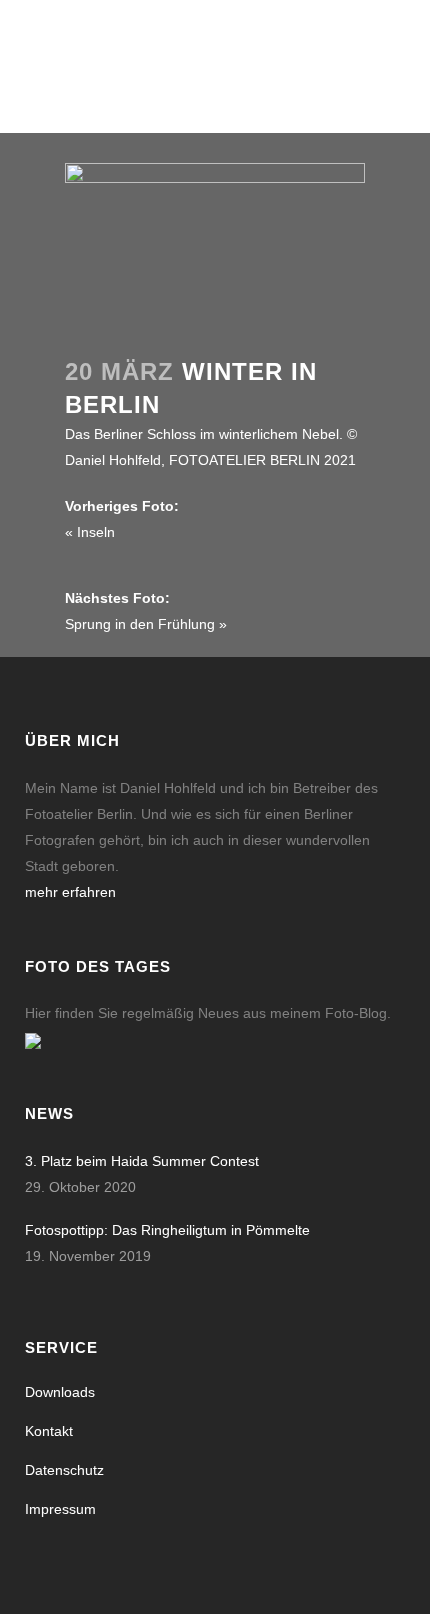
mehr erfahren (70, 892)
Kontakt (49, 1431)
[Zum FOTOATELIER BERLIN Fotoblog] (33, 1039)
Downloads (60, 1392)
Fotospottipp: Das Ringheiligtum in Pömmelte (167, 1230)
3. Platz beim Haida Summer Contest (142, 1161)
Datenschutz (64, 1470)
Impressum (60, 1509)
